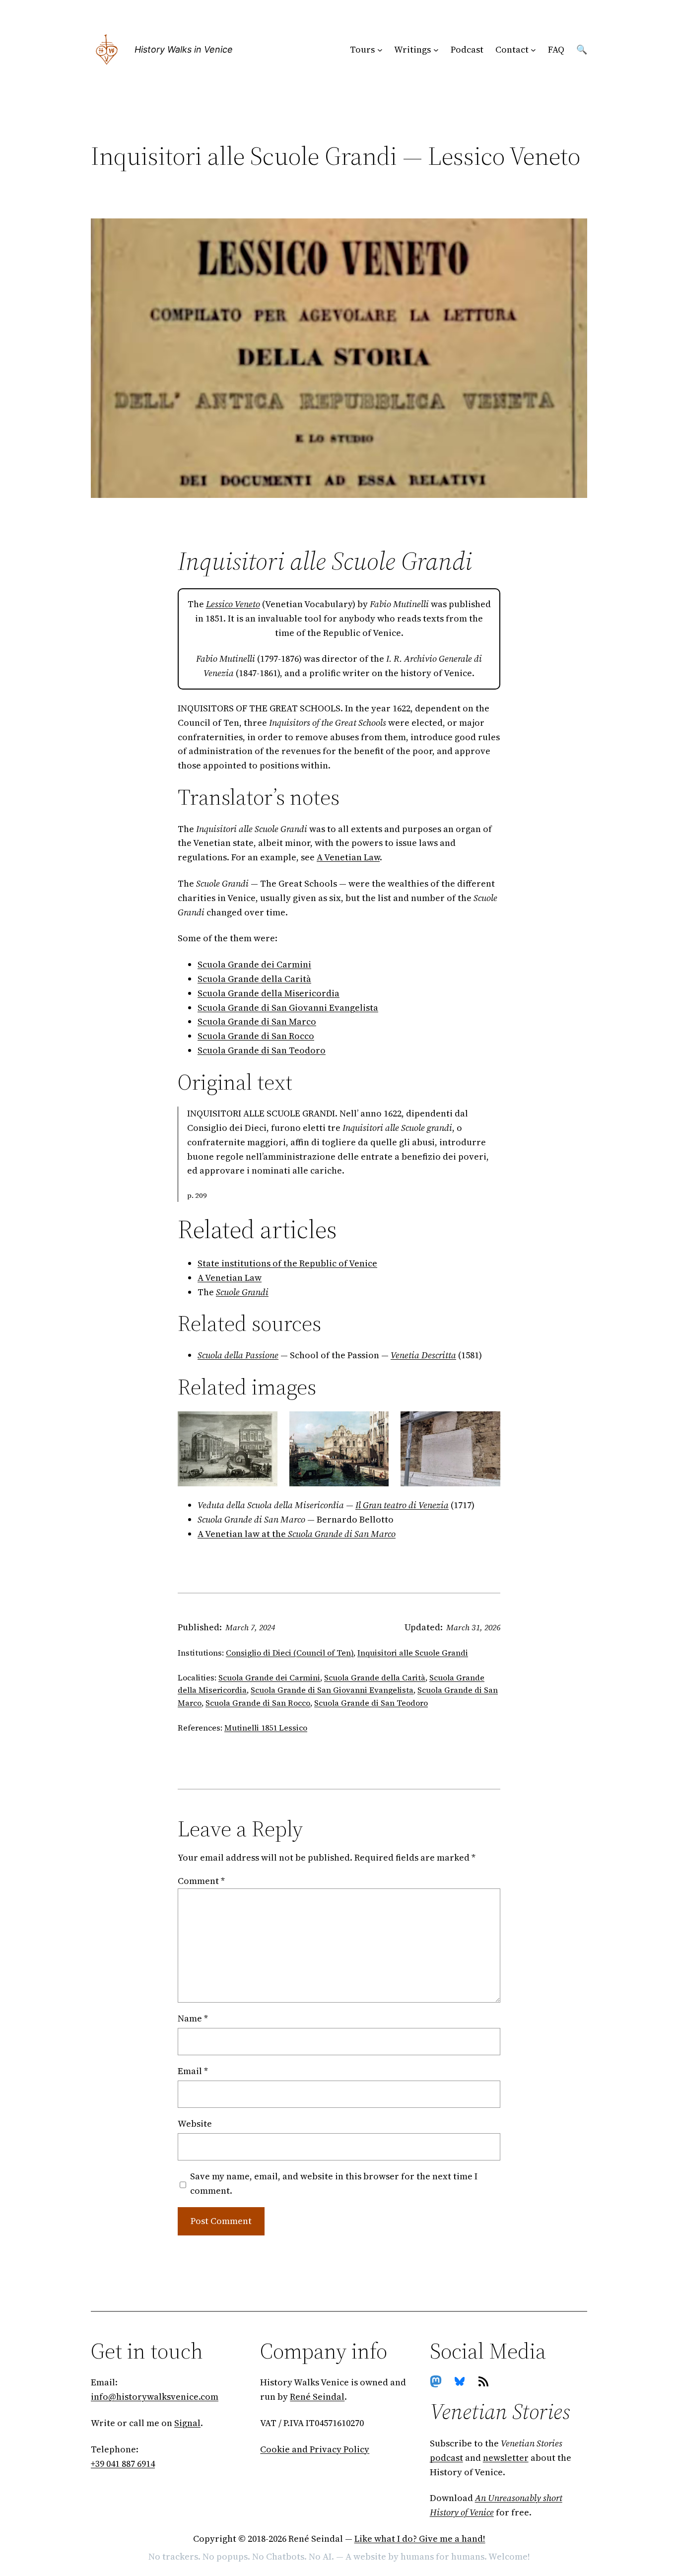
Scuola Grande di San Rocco (256, 1036)
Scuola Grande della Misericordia (269, 993)
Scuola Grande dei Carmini (254, 964)
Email (193, 2071)
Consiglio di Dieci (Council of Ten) (290, 1653)
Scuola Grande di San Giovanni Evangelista (288, 1008)
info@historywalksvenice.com (155, 2397)
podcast (446, 2458)
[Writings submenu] (436, 50)
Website (195, 2123)
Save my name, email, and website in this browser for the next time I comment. (334, 2183)
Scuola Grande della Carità (254, 979)
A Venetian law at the (297, 1534)
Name (193, 2018)
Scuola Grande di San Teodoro (262, 1050)
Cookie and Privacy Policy (315, 2449)
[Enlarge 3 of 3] (487, 1424)
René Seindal (317, 2397)
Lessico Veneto (233, 604)
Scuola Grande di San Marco (257, 1021)
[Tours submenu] (380, 50)
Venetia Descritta (423, 1355)
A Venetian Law (348, 857)
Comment (201, 1881)
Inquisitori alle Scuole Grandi (413, 1653)
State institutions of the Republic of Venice (287, 1263)
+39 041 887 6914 (123, 2464)
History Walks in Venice (184, 49)
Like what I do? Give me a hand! (420, 2539)
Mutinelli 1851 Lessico (266, 1728)
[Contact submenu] (533, 50)
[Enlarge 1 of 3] (265, 1424)
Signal (187, 2423)
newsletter (506, 2458)
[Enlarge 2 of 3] (376, 1424)
